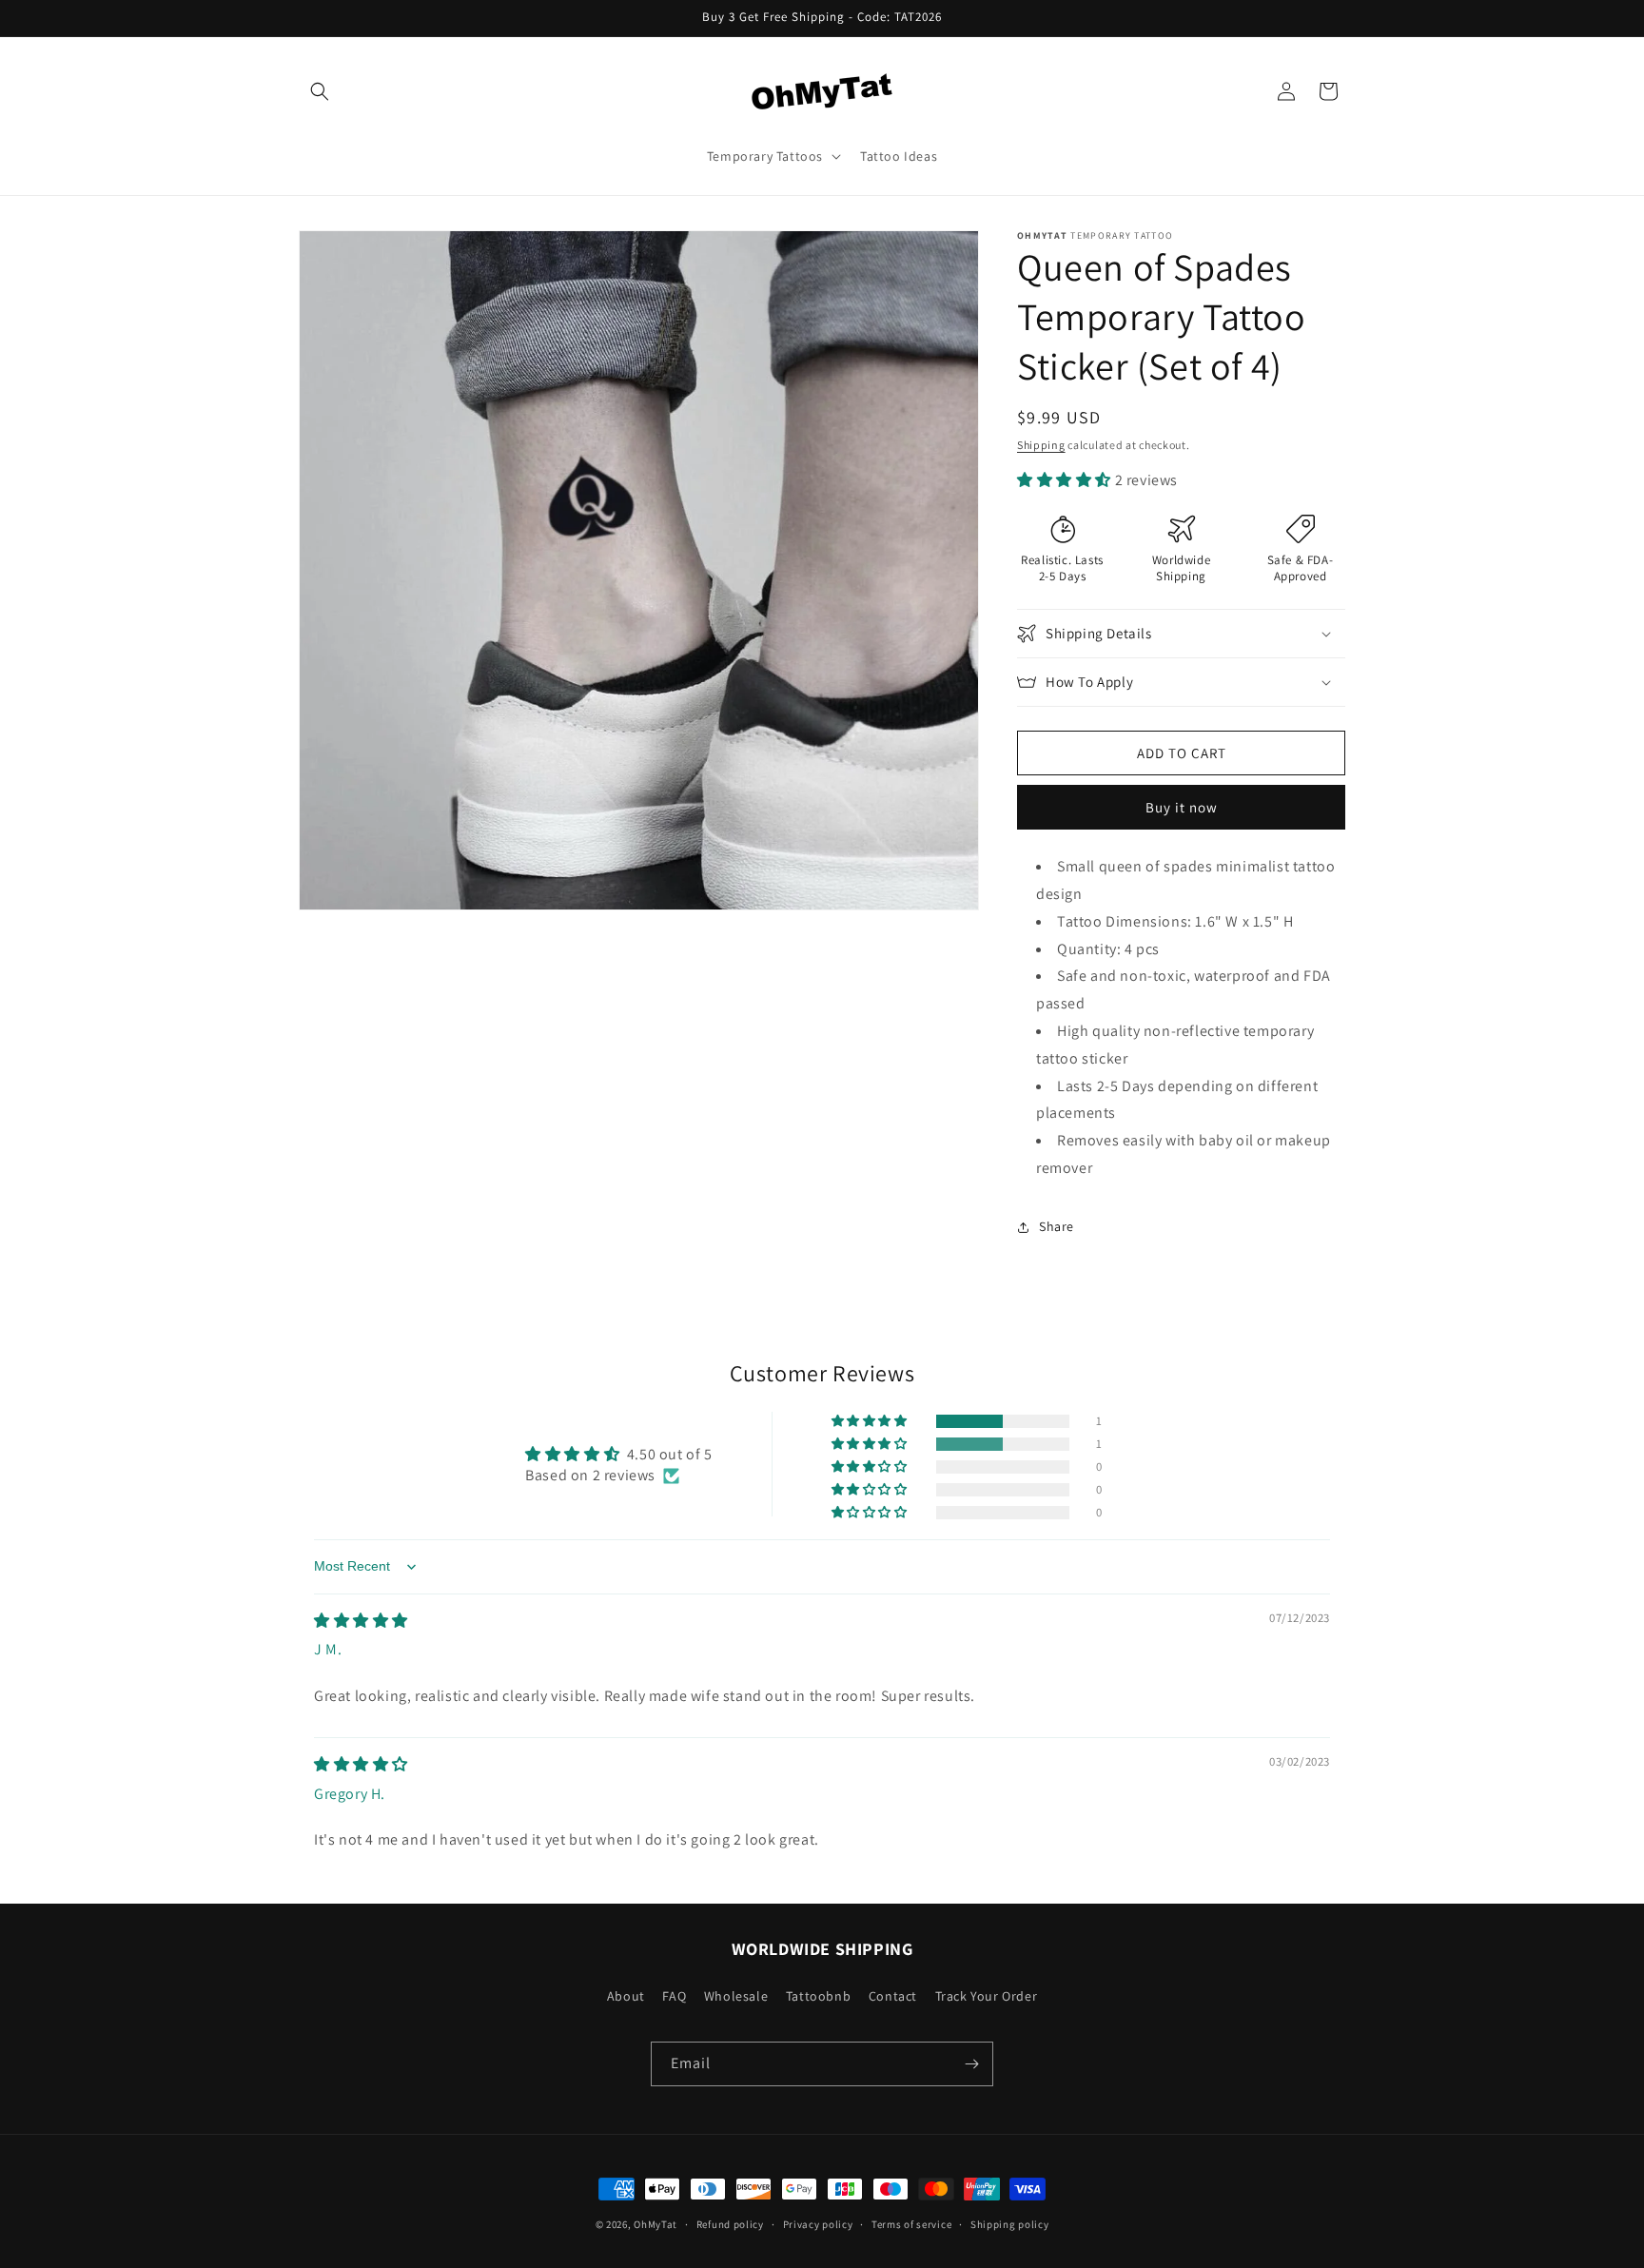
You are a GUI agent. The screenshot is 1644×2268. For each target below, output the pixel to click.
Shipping (1041, 445)
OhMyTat (656, 2224)
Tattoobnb (818, 1996)
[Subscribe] (971, 2064)
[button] (320, 91)
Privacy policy (818, 2224)
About (626, 1996)
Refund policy (730, 2224)
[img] (361, 1621)
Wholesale (736, 1996)
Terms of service (911, 2224)
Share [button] (1057, 1226)
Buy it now (1182, 807)
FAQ (674, 1996)
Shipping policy (1010, 2224)
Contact (893, 1996)
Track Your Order (987, 1996)
